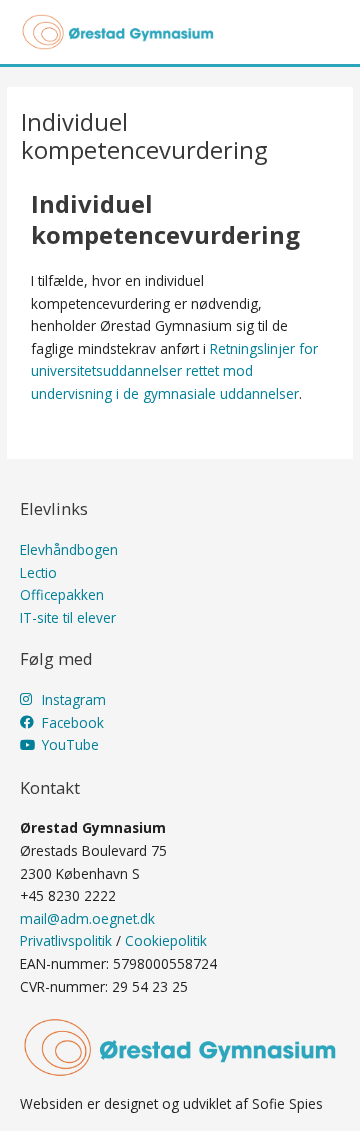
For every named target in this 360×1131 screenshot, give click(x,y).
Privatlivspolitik (66, 940)
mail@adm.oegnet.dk (87, 918)
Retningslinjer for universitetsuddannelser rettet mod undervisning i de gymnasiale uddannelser (174, 371)
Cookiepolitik (166, 940)
